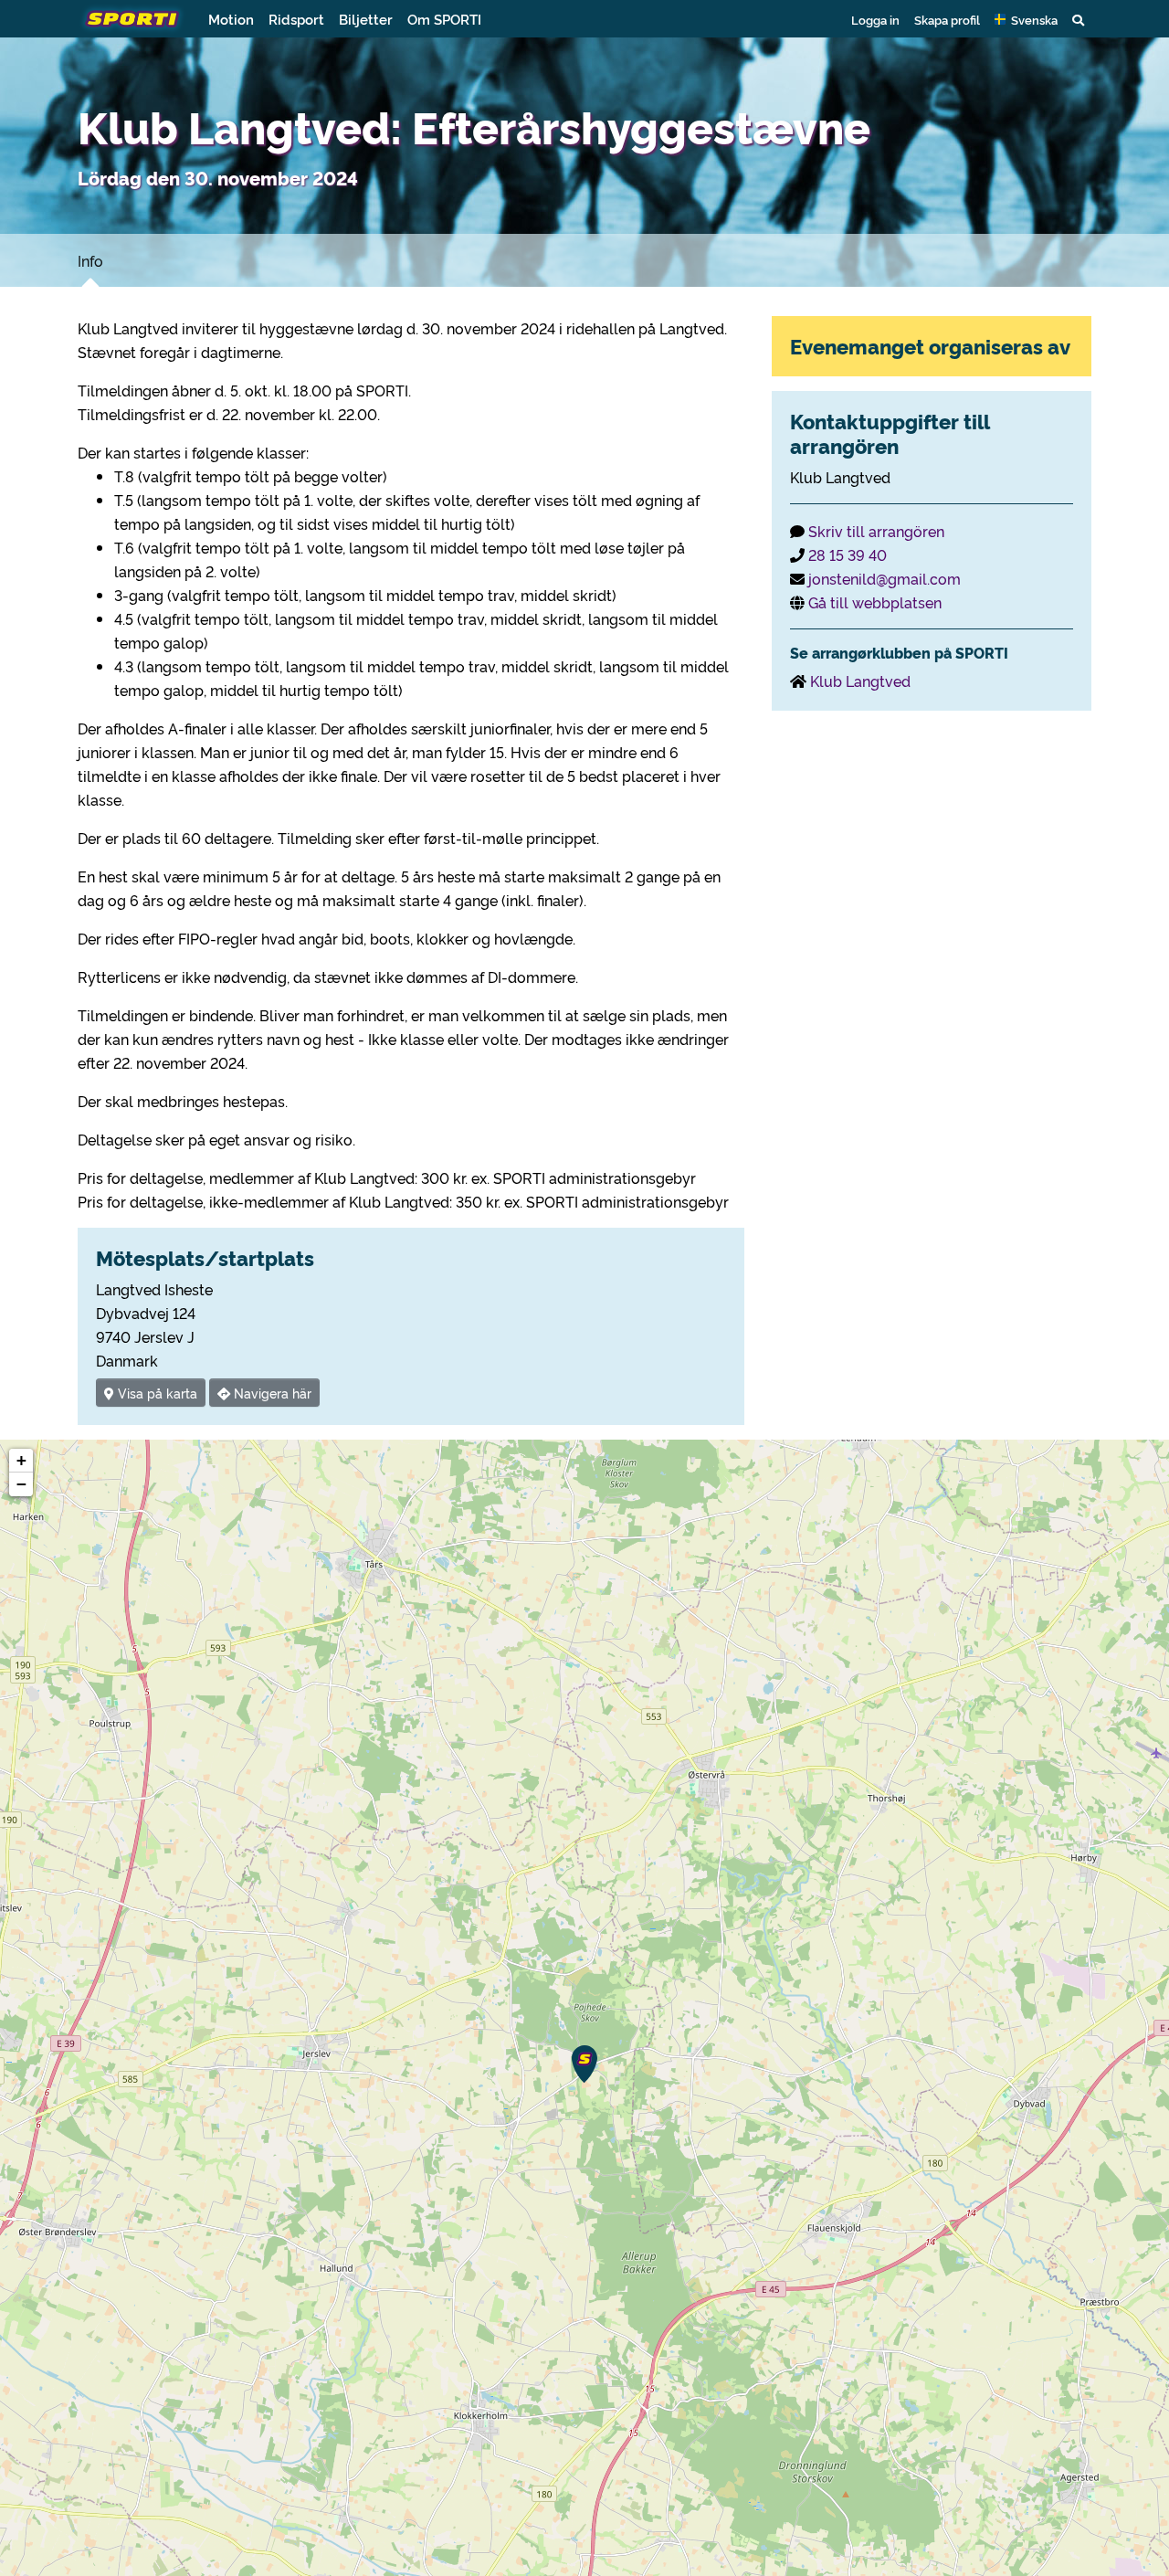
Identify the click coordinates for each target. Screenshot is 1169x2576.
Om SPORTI (444, 19)
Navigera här (271, 1393)
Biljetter (366, 19)
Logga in (875, 19)
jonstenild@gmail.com (885, 578)
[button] (1026, 19)
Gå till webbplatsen (875, 602)
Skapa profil (947, 19)
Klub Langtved (860, 681)
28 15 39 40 (848, 554)
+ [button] (21, 1460)
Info (90, 260)
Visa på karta (156, 1393)
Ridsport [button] (296, 19)
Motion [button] (231, 19)
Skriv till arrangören (876, 531)
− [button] (21, 1484)
